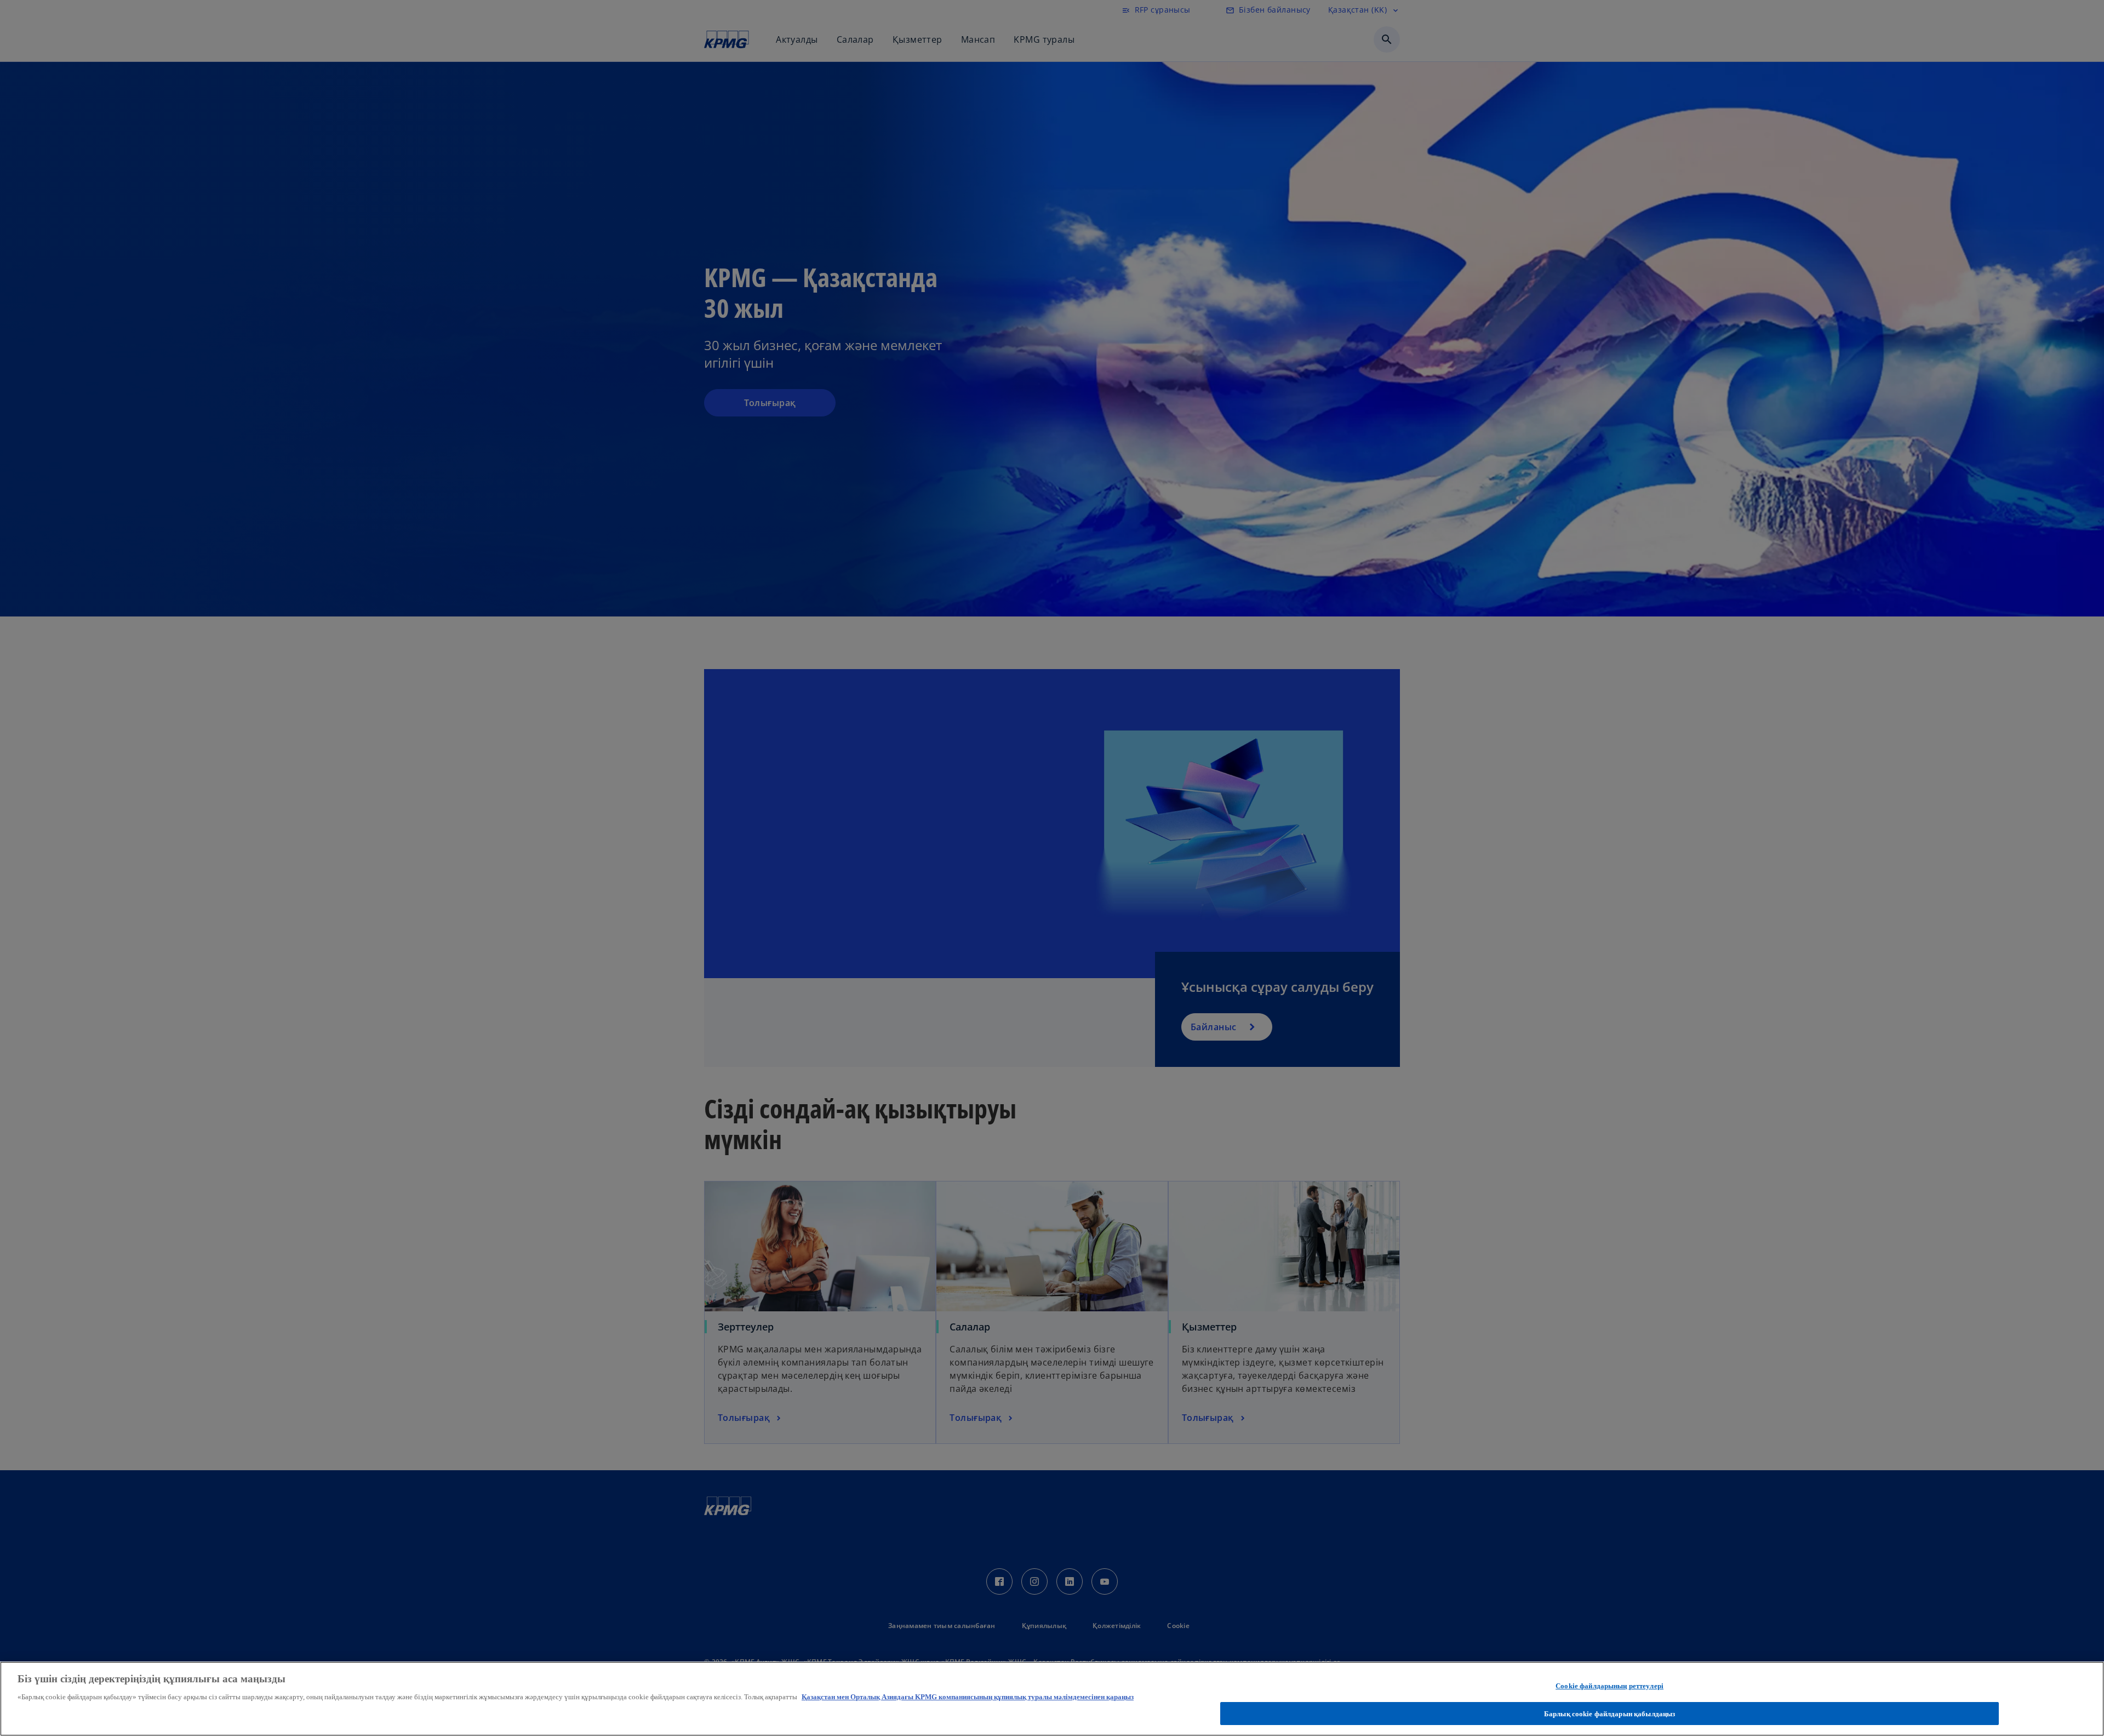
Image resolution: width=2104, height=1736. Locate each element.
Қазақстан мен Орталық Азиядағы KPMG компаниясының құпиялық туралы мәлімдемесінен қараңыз (968, 1697)
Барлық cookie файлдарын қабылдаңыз (1610, 1713)
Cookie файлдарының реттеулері (1610, 1686)
